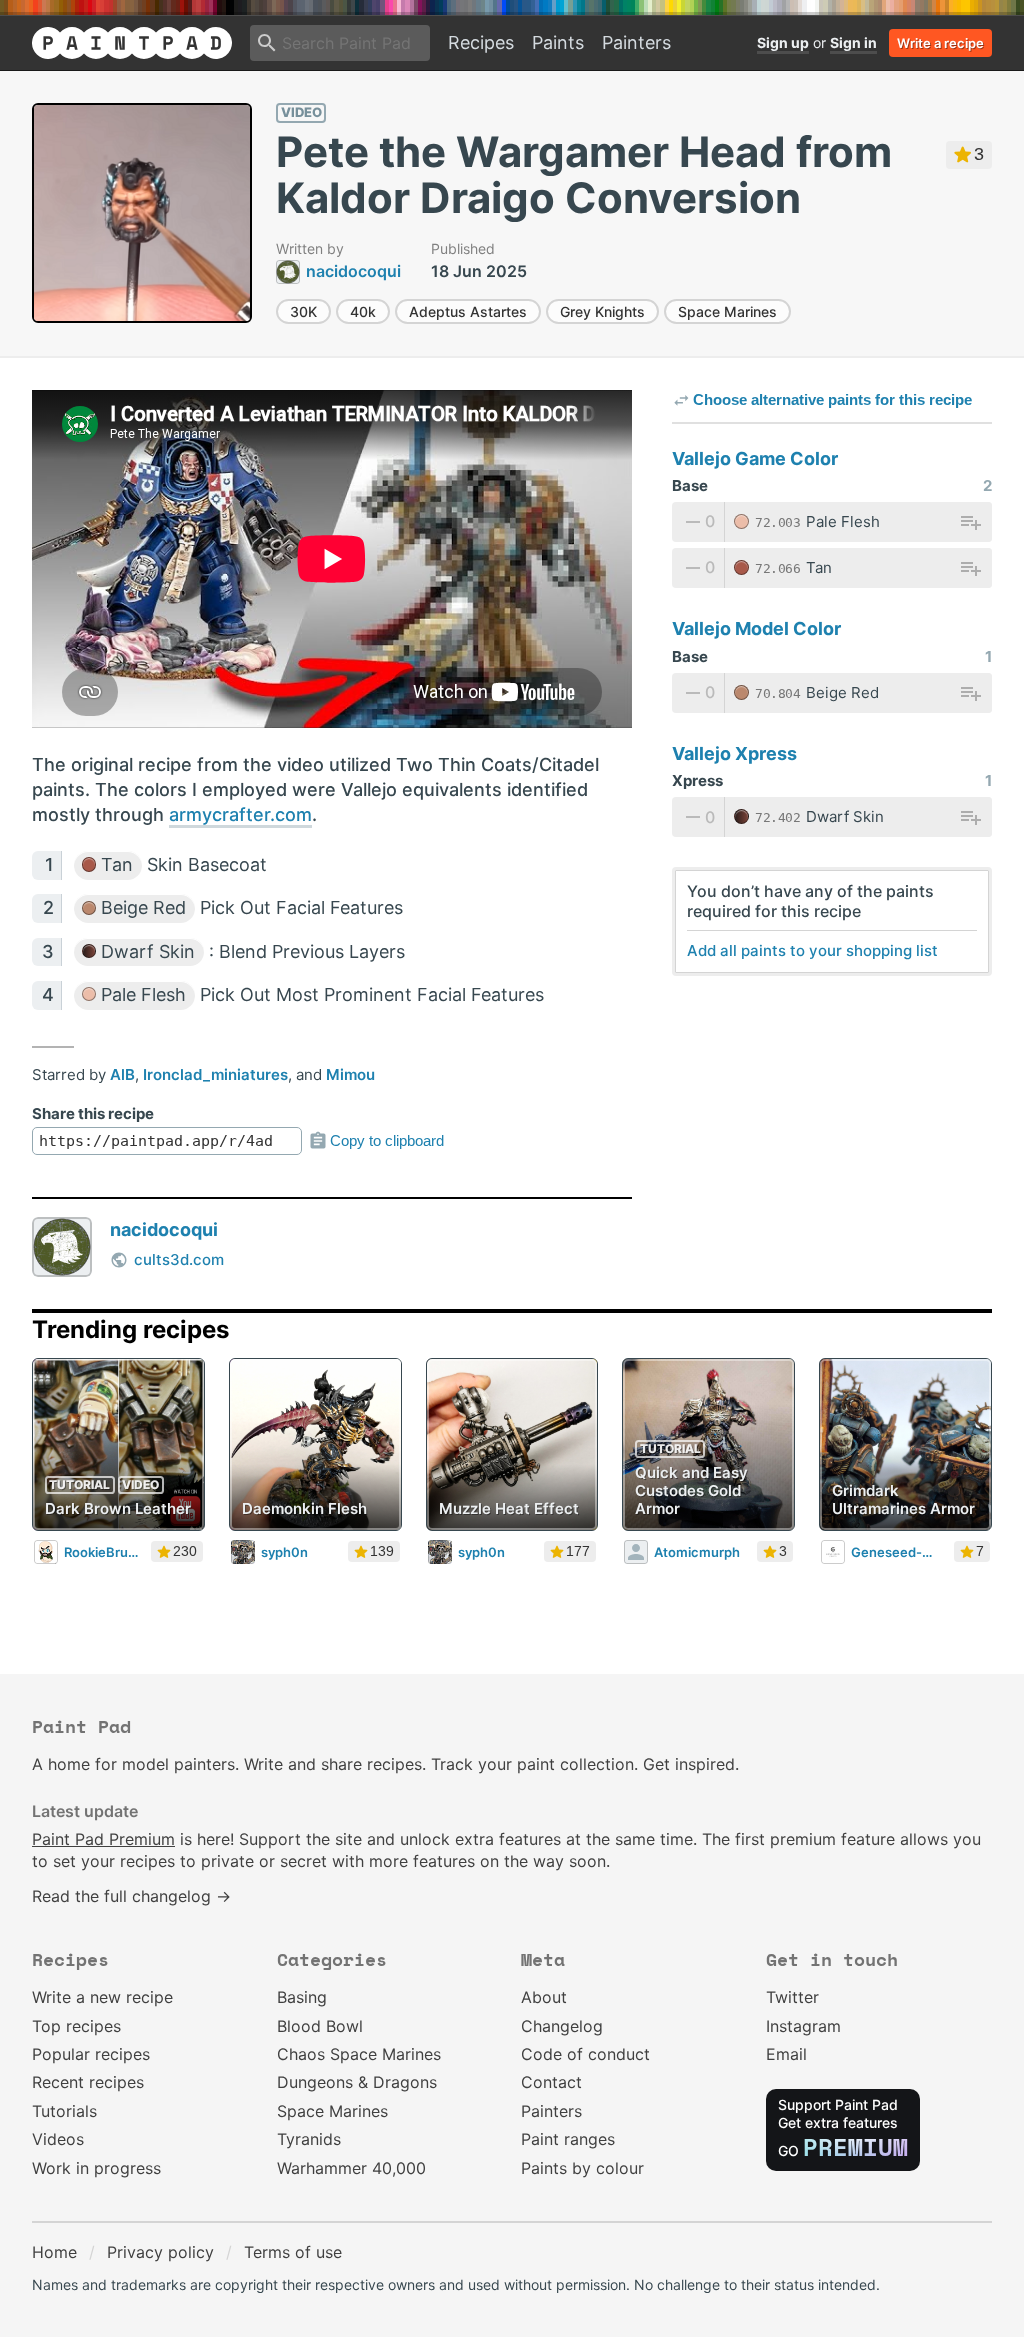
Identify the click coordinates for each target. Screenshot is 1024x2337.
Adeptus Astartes (468, 311)
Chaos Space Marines (359, 2054)
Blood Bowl (320, 2026)
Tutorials (64, 2111)
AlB (122, 1074)
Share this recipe (93, 1113)
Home (54, 2252)
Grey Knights (602, 311)
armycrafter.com (240, 814)
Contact (551, 2082)
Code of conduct (585, 2054)
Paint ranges (568, 2139)
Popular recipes (91, 2054)
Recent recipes (88, 2082)
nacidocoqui (164, 1229)
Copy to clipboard (387, 1140)
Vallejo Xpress (734, 753)
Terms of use (293, 2252)
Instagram (803, 2026)
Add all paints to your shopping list (812, 950)
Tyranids (309, 2139)
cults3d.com (179, 1259)
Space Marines (727, 311)
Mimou (350, 1074)
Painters (636, 42)
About (544, 1997)
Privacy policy (160, 2252)
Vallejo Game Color (755, 458)
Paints (558, 42)
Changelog (562, 2026)
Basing (302, 1997)
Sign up (783, 42)
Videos (58, 2139)
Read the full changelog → (131, 1896)
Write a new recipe (102, 1997)
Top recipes (76, 2026)
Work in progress (96, 2168)
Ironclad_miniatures (215, 1074)
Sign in (853, 42)
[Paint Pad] (132, 43)
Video (301, 112)
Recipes (481, 42)
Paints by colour (582, 2168)
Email (786, 2054)
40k (363, 311)
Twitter (792, 1997)
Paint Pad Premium (103, 1839)
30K (303, 311)
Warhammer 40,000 (351, 2168)
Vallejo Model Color (756, 628)
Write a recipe (940, 43)
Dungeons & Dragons (357, 2082)
